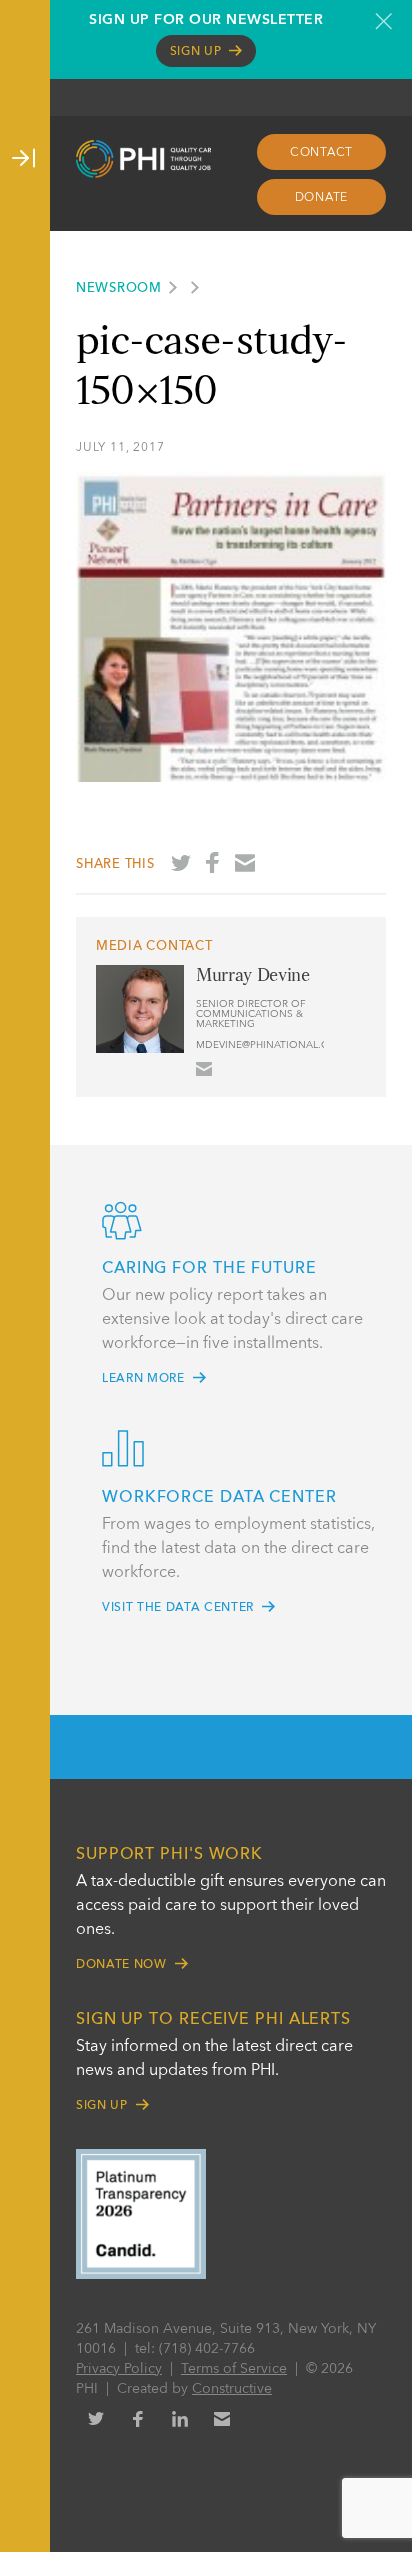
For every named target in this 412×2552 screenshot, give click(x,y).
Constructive (232, 2389)
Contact (321, 153)
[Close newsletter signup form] (383, 21)
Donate (322, 198)
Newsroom (119, 288)
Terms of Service (234, 2369)
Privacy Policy (119, 2369)
